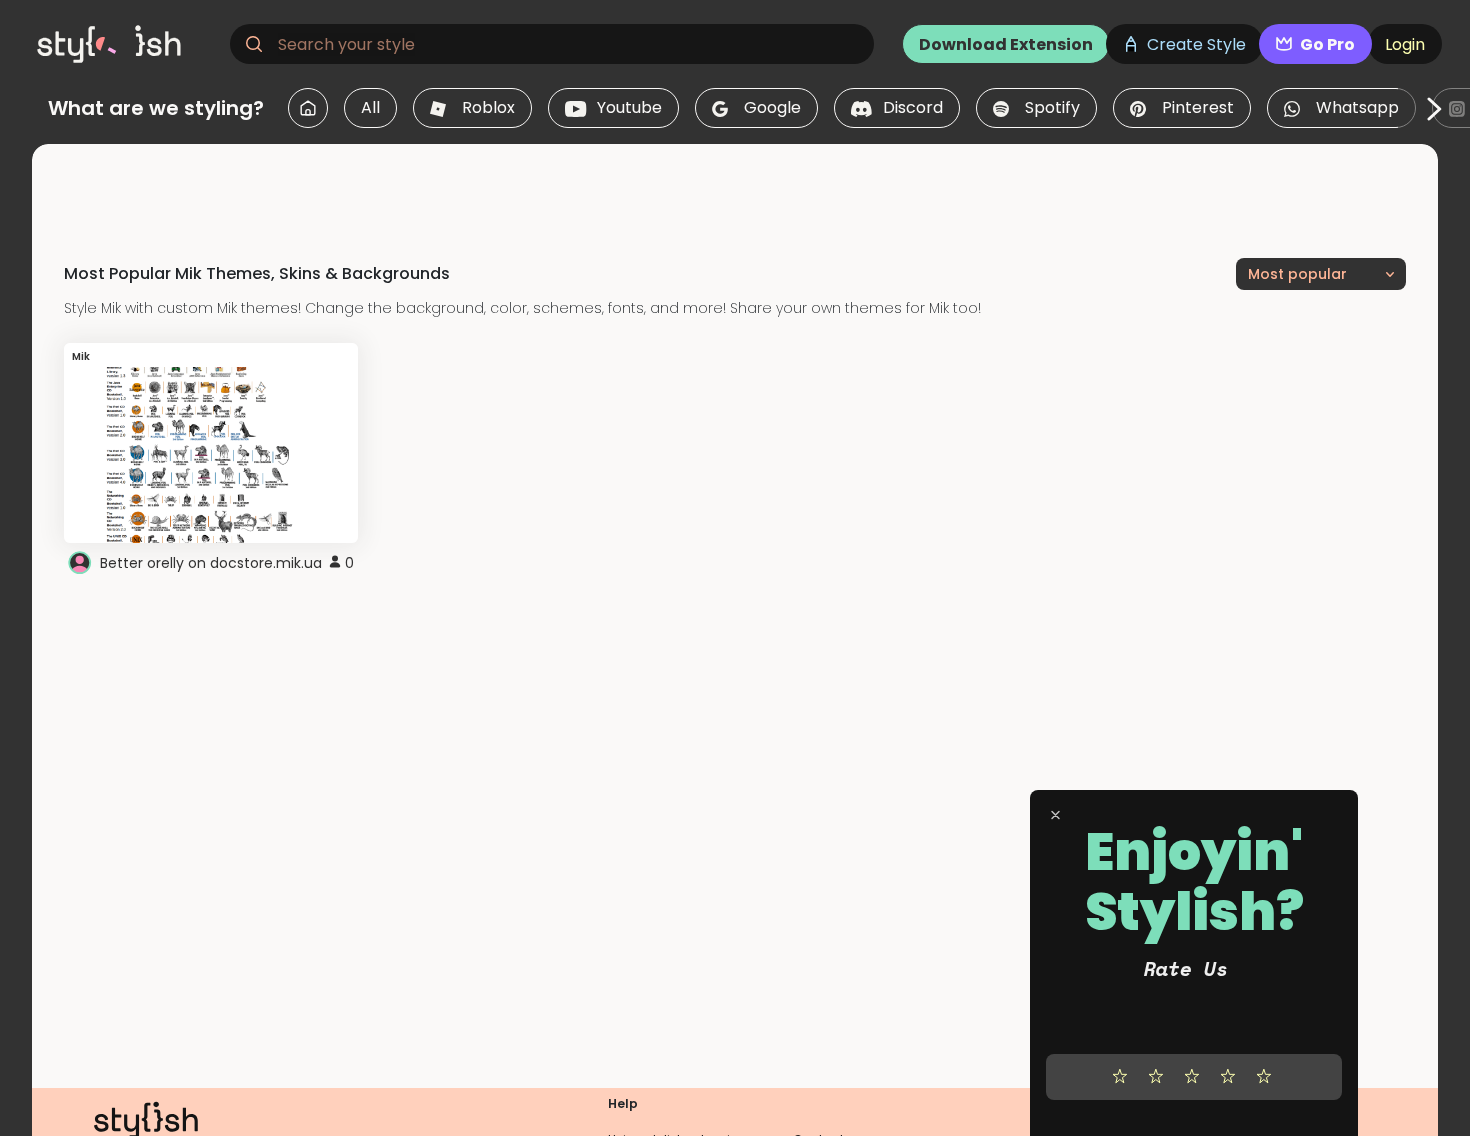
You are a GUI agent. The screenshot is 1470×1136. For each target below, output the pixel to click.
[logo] (126, 44)
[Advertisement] (735, 189)
